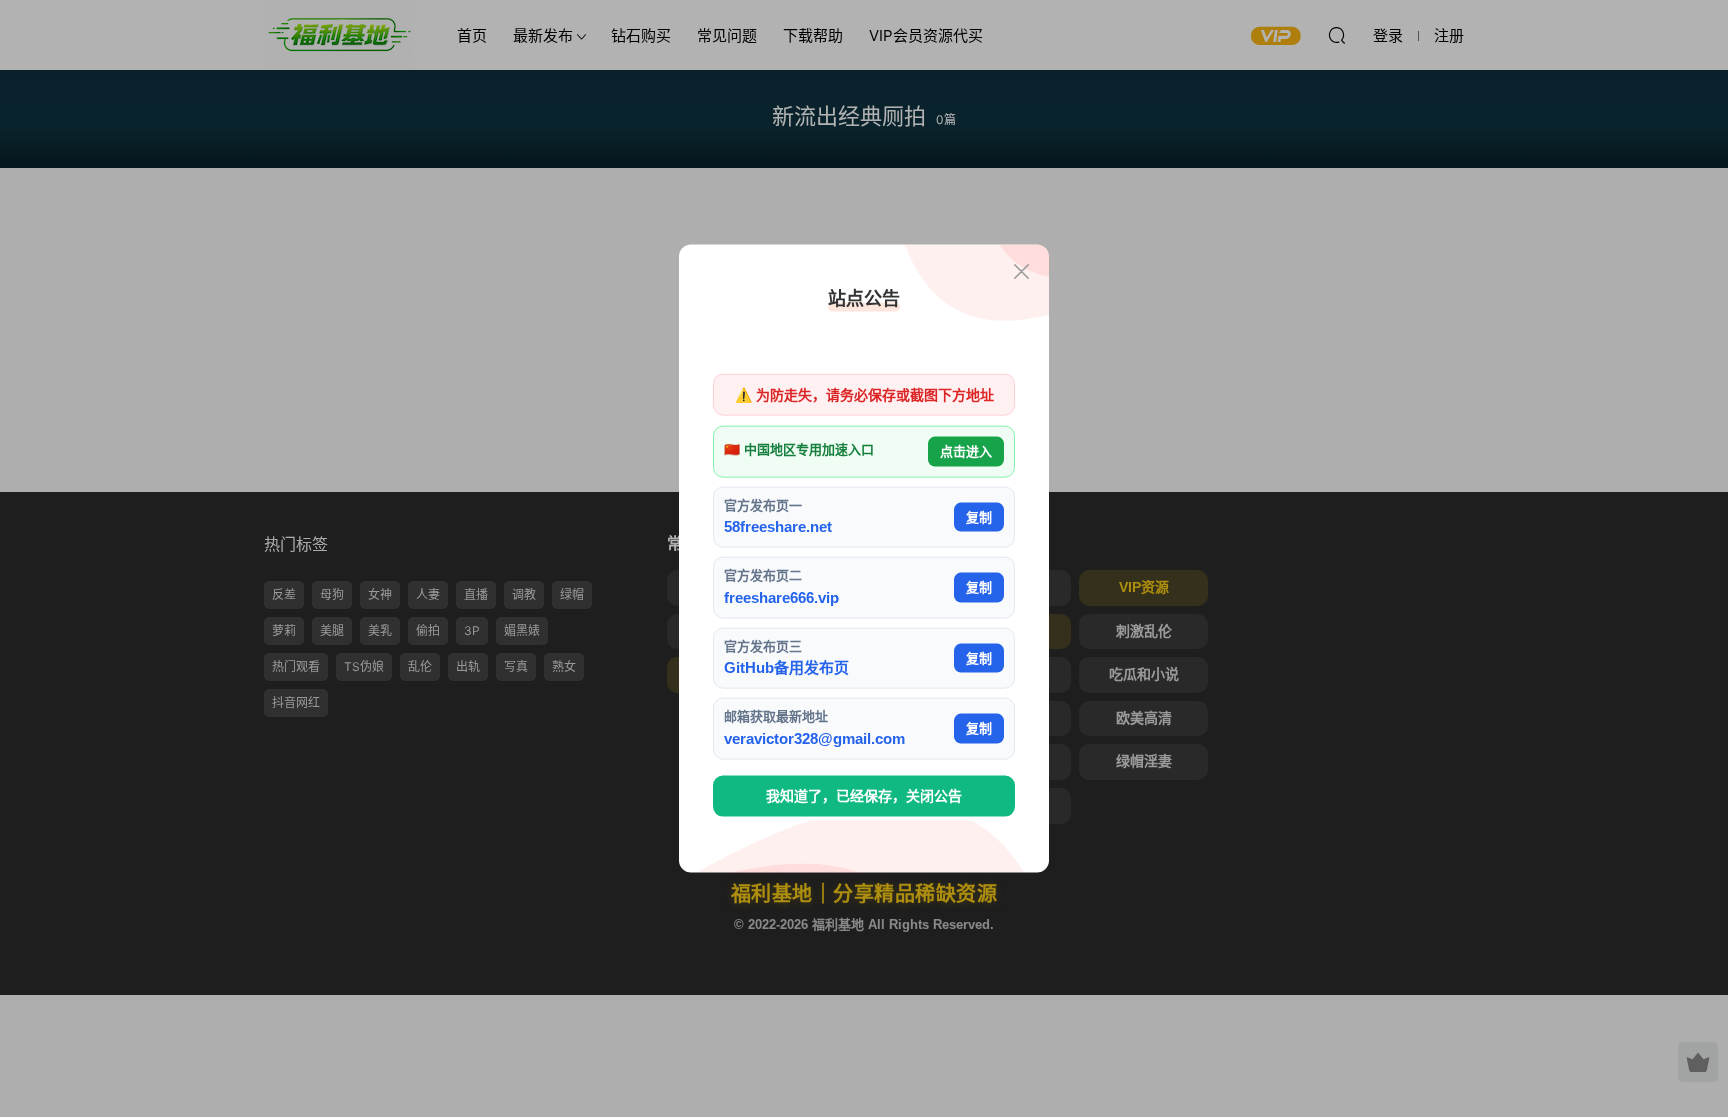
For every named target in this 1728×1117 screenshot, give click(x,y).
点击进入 (966, 451)
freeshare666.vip (781, 596)
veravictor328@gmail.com (814, 737)
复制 (979, 516)
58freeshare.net (778, 526)
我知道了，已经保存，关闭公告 (864, 796)
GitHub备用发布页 (786, 667)
